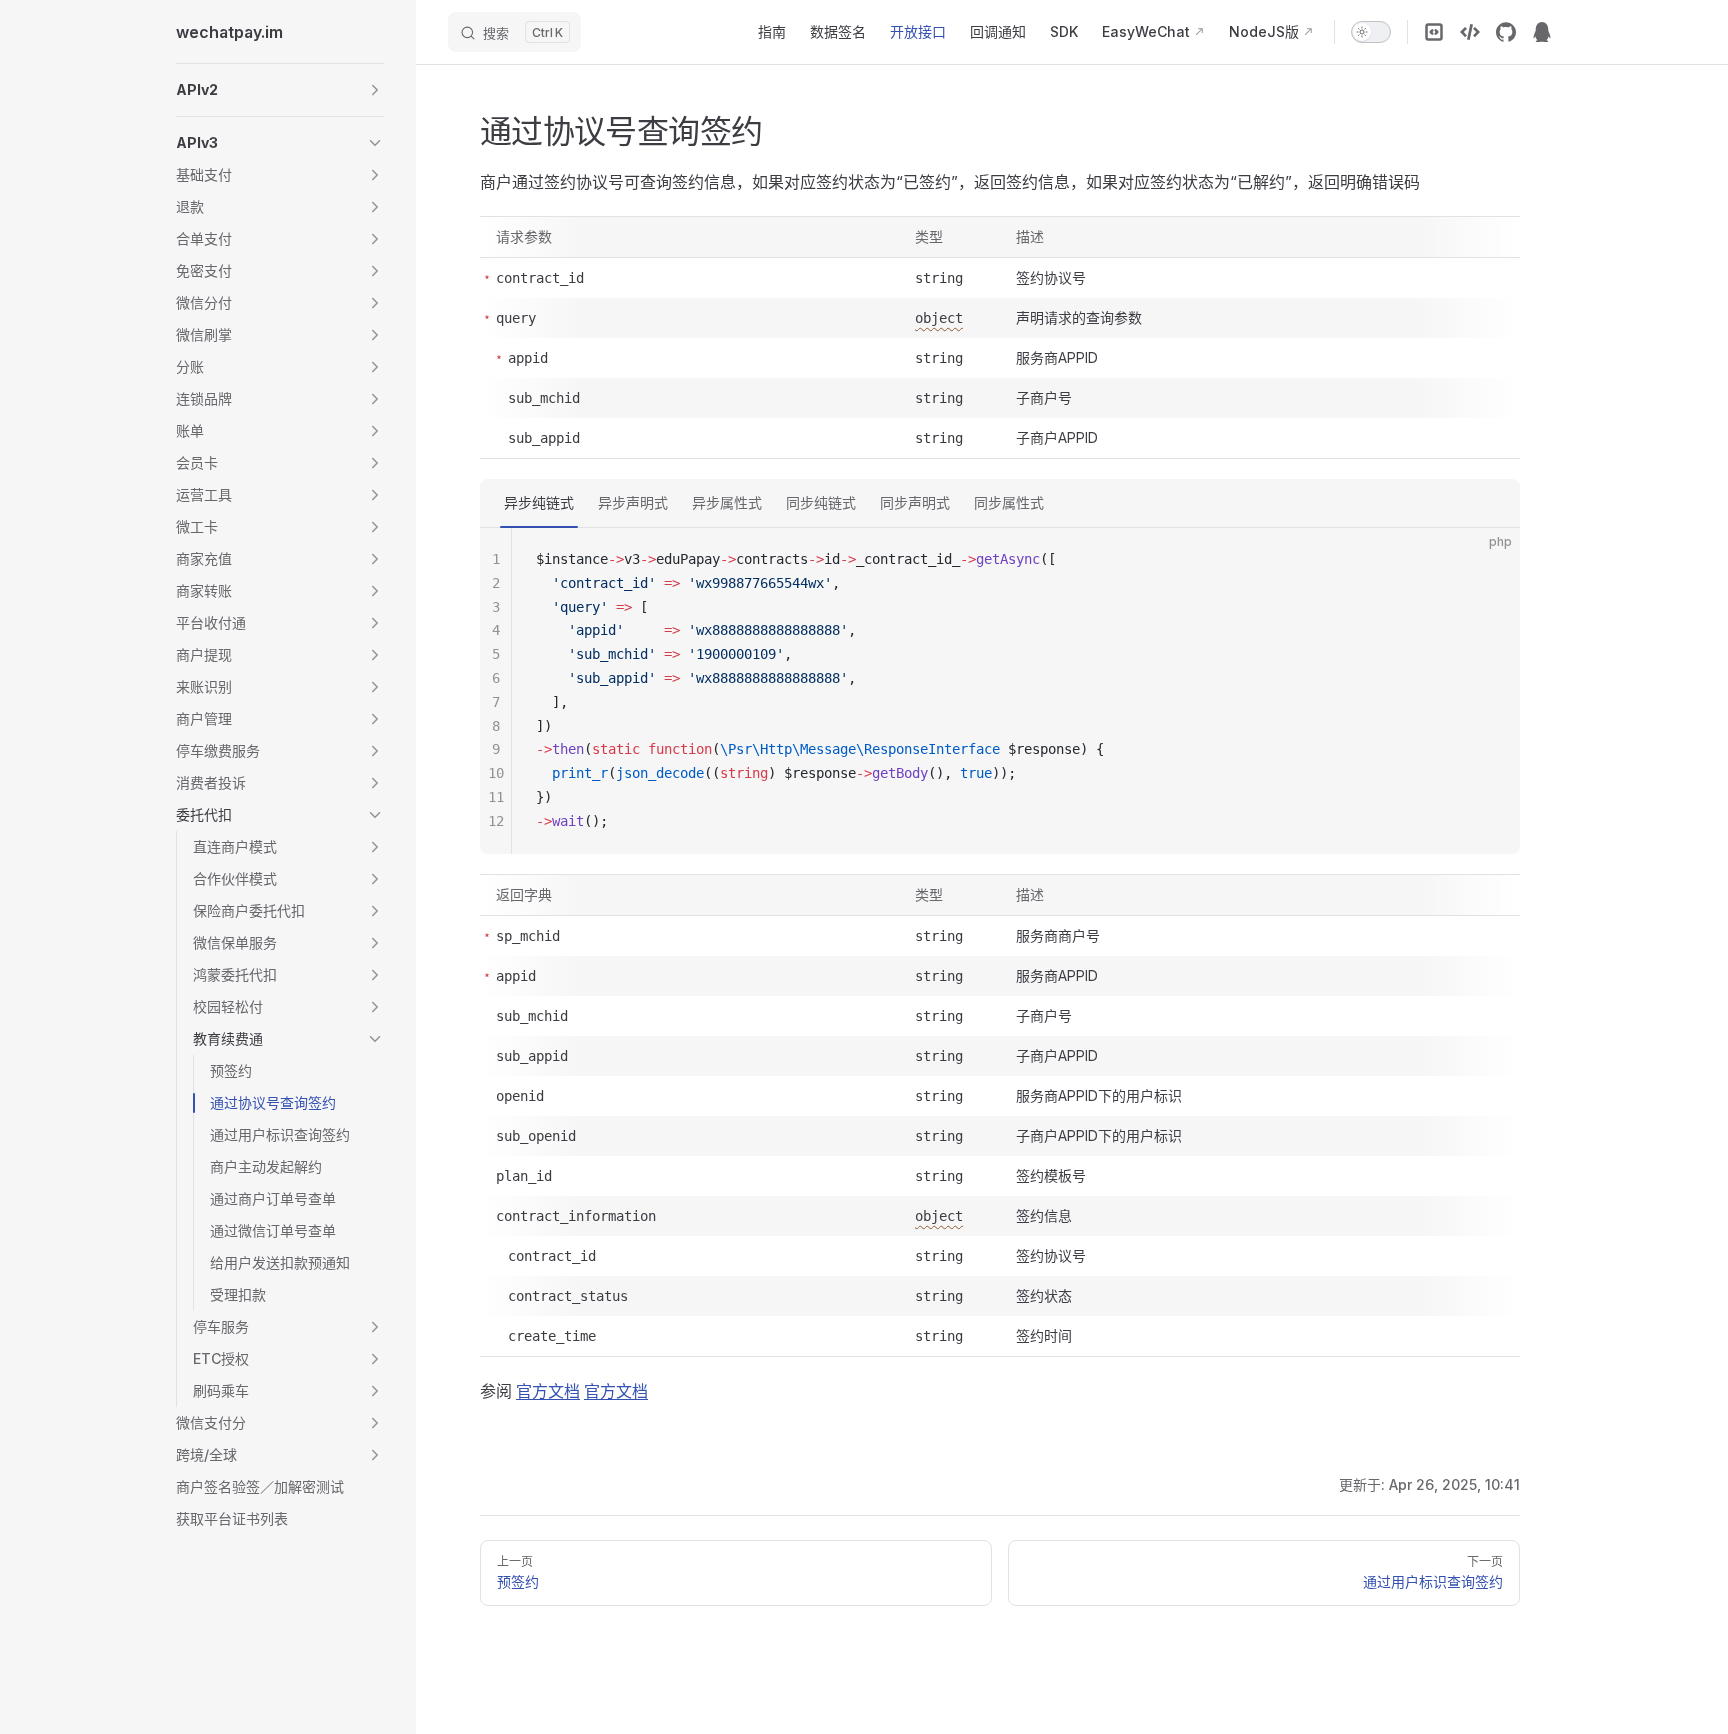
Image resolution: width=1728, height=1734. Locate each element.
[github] (1506, 32)
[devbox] (1470, 32)
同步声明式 (915, 502)
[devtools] (1434, 32)
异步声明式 (633, 502)
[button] (280, 90)
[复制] (1488, 560)
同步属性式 (1009, 502)
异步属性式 (727, 502)
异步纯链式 (539, 502)
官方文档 (548, 1391)
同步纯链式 (821, 502)
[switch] (1371, 32)
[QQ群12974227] (1542, 32)
